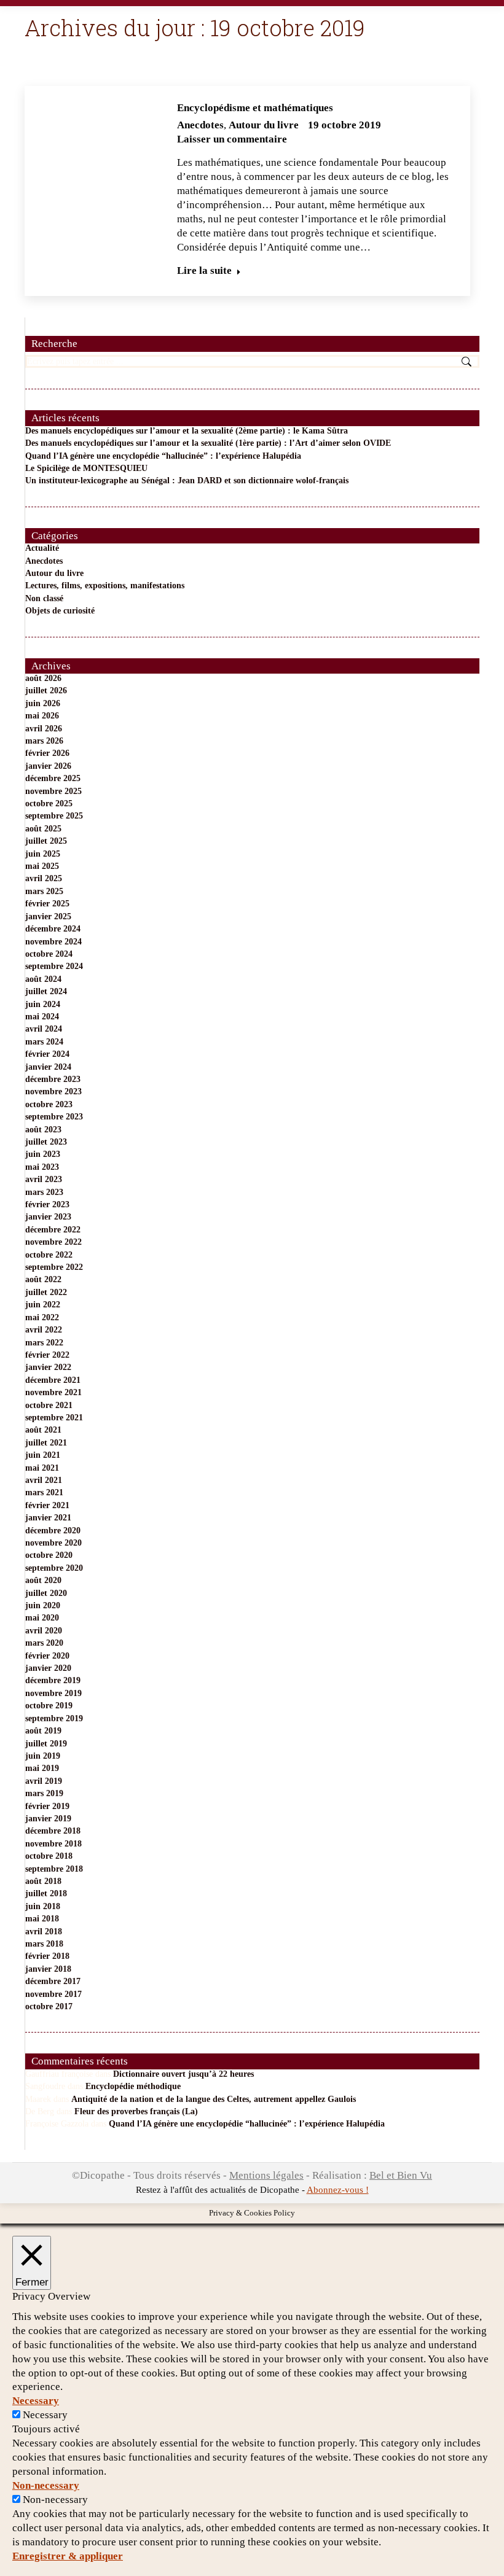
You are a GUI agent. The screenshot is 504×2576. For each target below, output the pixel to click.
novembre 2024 (53, 942)
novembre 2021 (53, 1392)
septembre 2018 (54, 1869)
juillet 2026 (46, 691)
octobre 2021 (49, 1405)
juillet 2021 (46, 1443)
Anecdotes (200, 125)
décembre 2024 (53, 929)
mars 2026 (44, 741)
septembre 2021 (54, 1418)
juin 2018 (43, 1906)
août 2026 (43, 678)
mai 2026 (42, 716)
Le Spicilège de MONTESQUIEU (86, 468)
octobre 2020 (49, 1555)
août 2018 (43, 1881)
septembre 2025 (54, 816)
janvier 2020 (48, 1668)
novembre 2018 (53, 1844)
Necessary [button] (36, 2401)
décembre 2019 (53, 1680)
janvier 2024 (48, 1067)
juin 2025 (43, 854)
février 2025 (47, 904)
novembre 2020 (53, 1543)
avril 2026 (44, 729)
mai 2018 (42, 1919)
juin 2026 (43, 703)
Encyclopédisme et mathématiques (255, 108)
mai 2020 (42, 1618)
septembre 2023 (54, 1117)
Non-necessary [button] (46, 2485)
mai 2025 (42, 866)
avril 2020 (44, 1631)
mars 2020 (44, 1643)
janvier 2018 (48, 1969)
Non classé (44, 598)
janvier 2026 (48, 766)
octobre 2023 (49, 1104)
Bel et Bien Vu (401, 2175)
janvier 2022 (48, 1367)
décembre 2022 (53, 1230)
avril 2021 (44, 1480)
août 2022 (43, 1279)
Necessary (45, 2415)
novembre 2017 (53, 1994)
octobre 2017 (49, 2006)
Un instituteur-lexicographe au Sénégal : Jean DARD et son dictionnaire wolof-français (187, 481)
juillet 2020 (46, 1593)
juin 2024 (43, 1004)
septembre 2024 (54, 966)
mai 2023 (42, 1167)
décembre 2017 (53, 1981)
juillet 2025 (46, 841)
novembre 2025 (53, 791)
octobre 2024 (49, 954)
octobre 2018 (49, 1856)
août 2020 (43, 1580)
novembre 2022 (53, 1242)
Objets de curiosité (60, 611)
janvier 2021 (48, 1518)
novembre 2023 (53, 1091)
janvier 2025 (48, 916)
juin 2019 (43, 1756)
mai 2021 (42, 1468)
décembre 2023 (53, 1079)
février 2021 (47, 1505)
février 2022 (47, 1355)
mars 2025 (44, 891)
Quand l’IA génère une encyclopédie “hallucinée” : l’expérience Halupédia (163, 456)
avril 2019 (44, 1781)
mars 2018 (44, 1944)
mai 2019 (42, 1768)
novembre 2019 (53, 1693)
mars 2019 (44, 1793)
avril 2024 (44, 1029)
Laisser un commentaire (232, 139)
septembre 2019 (54, 1718)
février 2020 (47, 1656)
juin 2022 (43, 1305)
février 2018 (47, 1956)
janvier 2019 (48, 1819)
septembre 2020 (54, 1568)
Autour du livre (264, 125)
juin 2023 (43, 1154)
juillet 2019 (46, 1744)
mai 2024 (42, 1017)
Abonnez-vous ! (338, 2190)
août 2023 (43, 1130)
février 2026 (47, 753)
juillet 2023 (46, 1142)
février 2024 (47, 1054)
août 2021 (43, 1430)
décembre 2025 (53, 778)
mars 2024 (44, 1042)
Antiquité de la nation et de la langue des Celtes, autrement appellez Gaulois (214, 2099)
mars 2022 (44, 1343)
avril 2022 (44, 1330)
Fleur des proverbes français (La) (136, 2111)
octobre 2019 (49, 1706)
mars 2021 (44, 1492)
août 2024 (43, 979)
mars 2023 (44, 1192)
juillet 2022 (46, 1292)
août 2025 (43, 829)
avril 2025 (44, 878)
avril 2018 (44, 1932)
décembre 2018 (53, 1831)
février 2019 (47, 1806)
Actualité (42, 548)
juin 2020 (43, 1605)
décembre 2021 (53, 1380)
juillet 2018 (46, 1893)
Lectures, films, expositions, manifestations (105, 586)
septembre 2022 (54, 1267)
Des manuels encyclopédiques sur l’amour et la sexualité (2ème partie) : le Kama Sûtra (187, 431)
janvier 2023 (48, 1217)
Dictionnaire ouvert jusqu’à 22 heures (183, 2074)
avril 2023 (44, 1179)
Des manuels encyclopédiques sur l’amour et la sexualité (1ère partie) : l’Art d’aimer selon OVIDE (208, 443)
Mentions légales (266, 2175)
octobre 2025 (49, 804)
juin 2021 (43, 1455)
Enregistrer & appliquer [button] (68, 2556)
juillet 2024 (46, 991)
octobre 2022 (49, 1255)
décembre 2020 (53, 1531)
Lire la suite (204, 270)
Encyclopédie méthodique (133, 2086)
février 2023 (47, 1204)
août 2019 (43, 1731)
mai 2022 (42, 1317)
